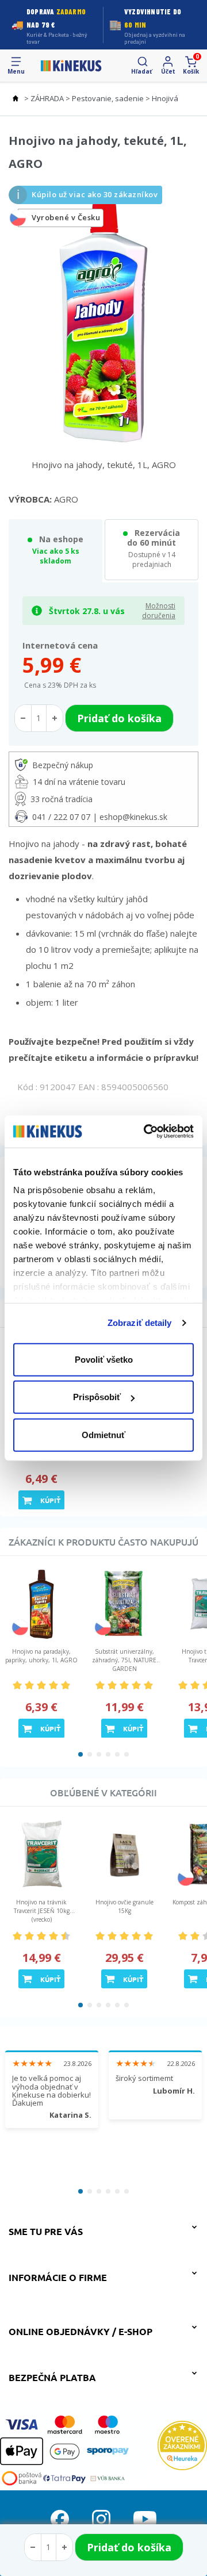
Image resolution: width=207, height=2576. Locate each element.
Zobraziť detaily (140, 1323)
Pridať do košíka (129, 2547)
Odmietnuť (103, 1434)
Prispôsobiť (97, 1397)
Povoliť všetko (104, 1359)
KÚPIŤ (50, 1500)
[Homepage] (71, 66)
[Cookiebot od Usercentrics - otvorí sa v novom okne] (146, 1132)
